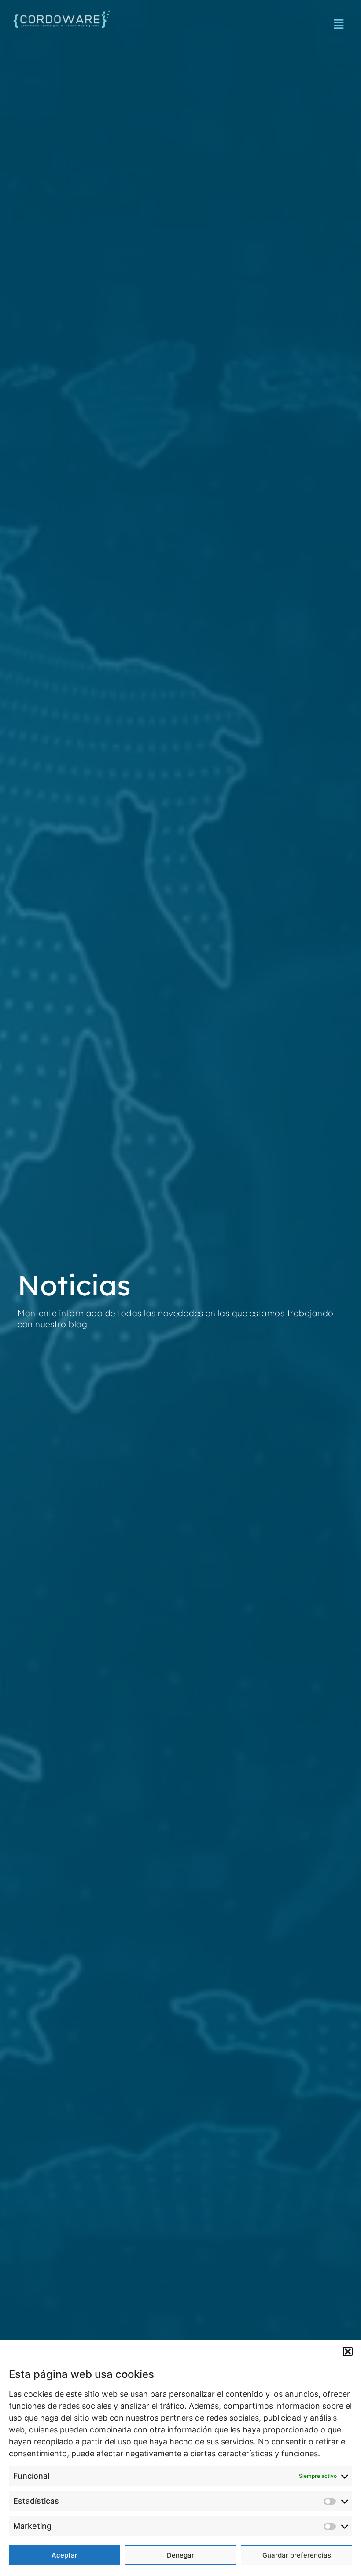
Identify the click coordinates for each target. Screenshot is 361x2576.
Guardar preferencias (297, 2555)
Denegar (180, 2555)
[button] (348, 2352)
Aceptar (64, 2555)
